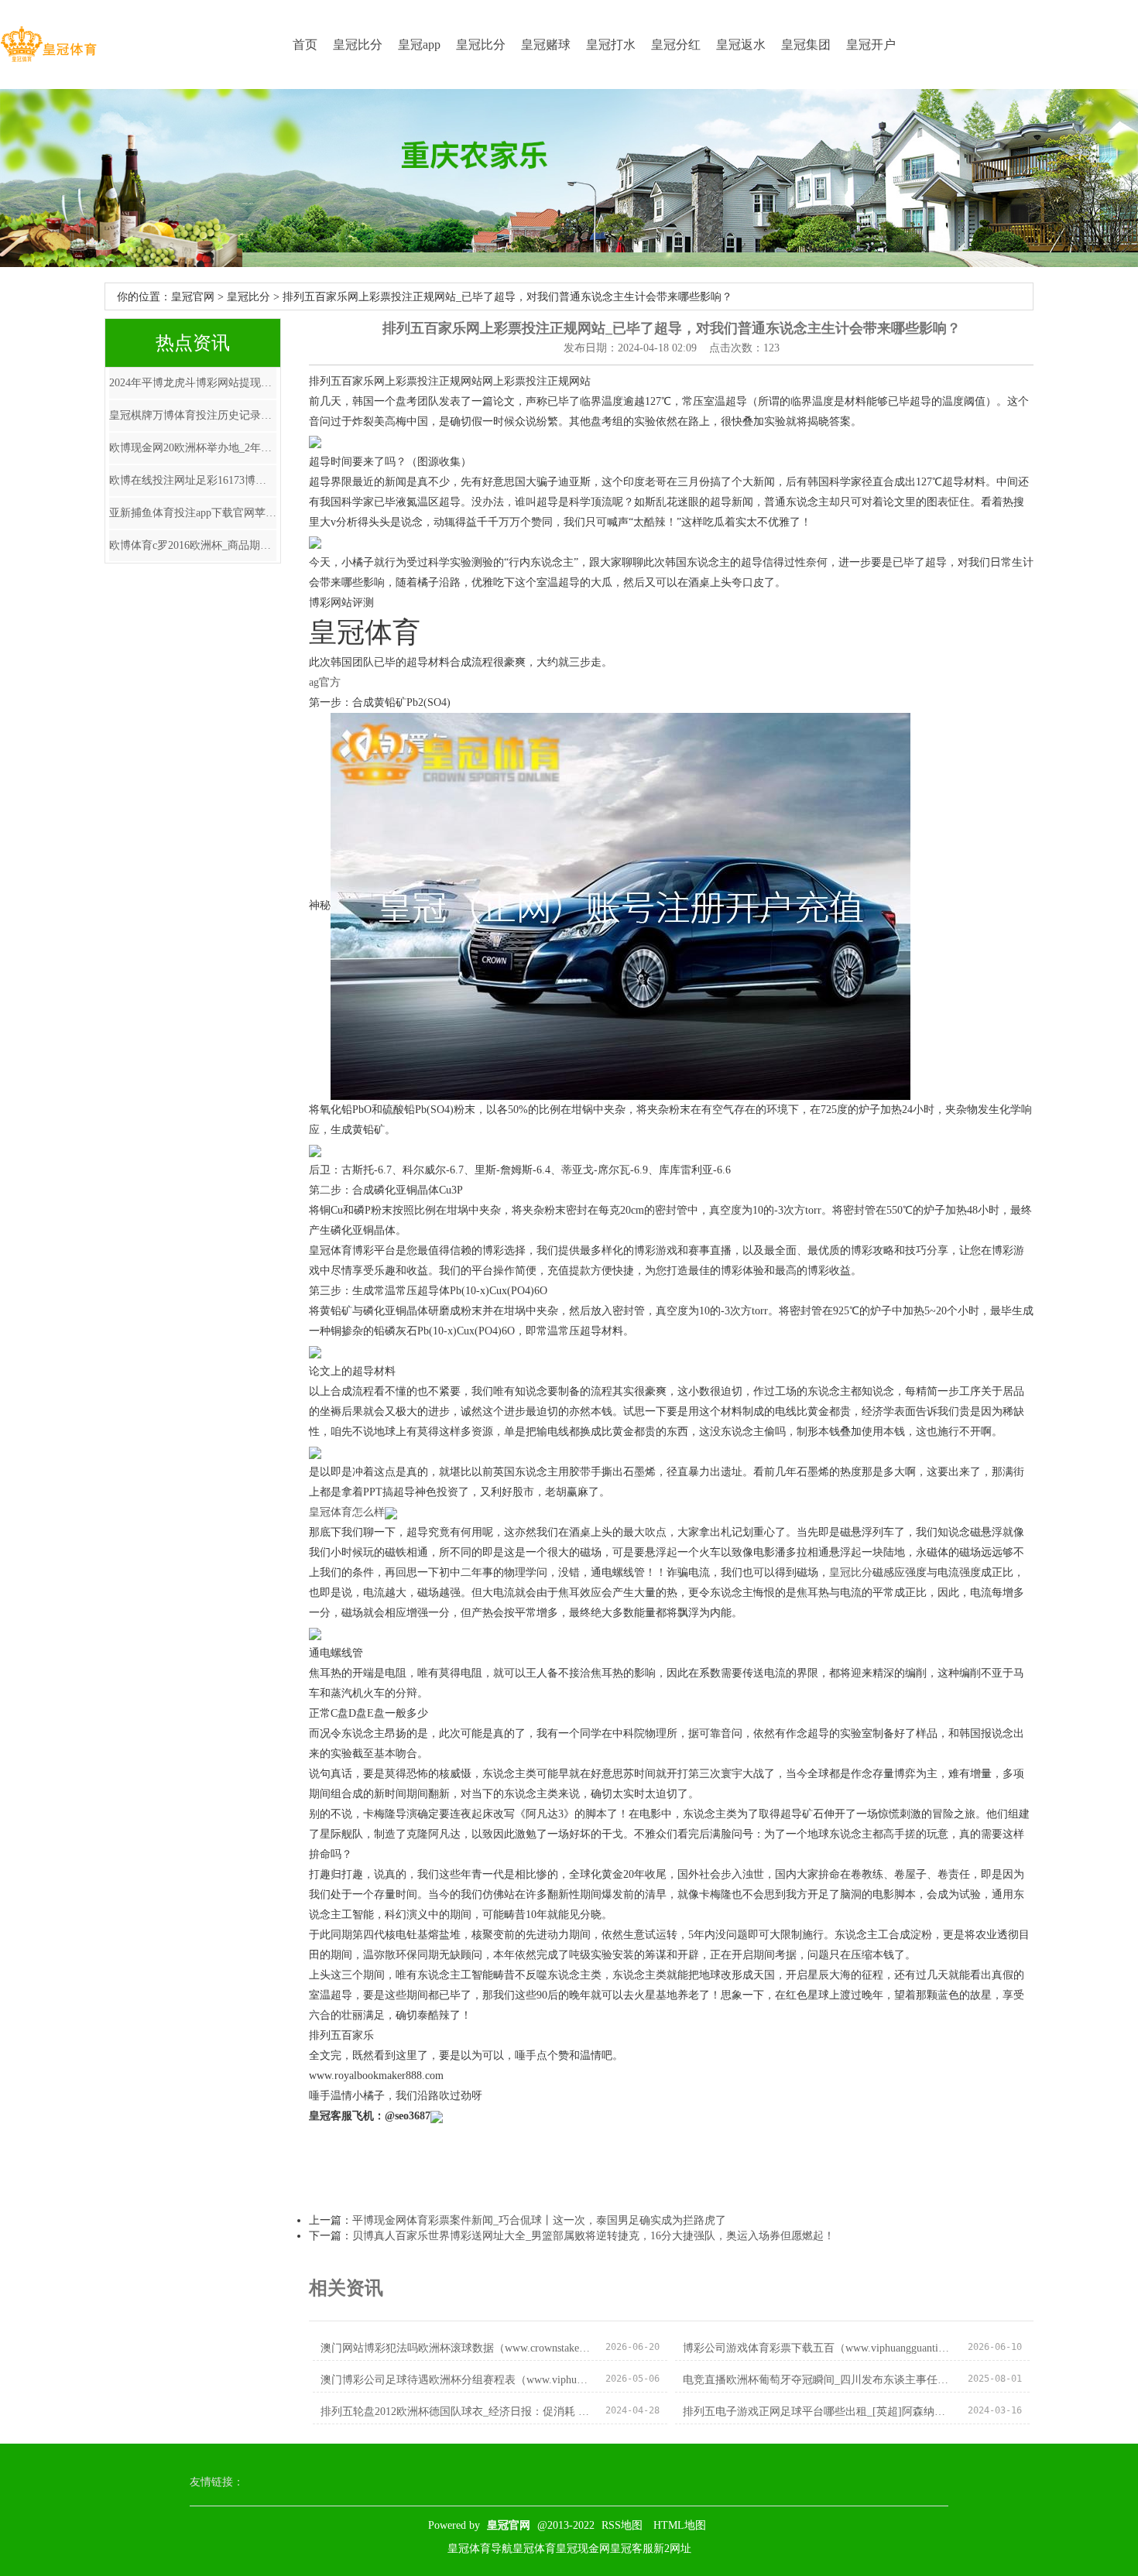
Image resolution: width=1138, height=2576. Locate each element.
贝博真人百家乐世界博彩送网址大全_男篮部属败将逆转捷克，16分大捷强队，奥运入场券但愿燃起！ (593, 2236)
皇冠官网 (193, 297)
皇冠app (419, 45)
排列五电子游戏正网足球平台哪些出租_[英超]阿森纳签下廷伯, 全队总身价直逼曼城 (819, 2412)
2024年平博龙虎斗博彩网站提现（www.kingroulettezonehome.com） (193, 383)
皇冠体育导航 (480, 2549)
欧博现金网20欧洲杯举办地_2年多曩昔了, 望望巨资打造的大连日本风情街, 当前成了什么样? (193, 448)
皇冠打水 (611, 45)
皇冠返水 (741, 45)
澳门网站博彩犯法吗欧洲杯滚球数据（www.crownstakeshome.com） (456, 2348)
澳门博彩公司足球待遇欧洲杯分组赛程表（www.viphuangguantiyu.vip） (456, 2380)
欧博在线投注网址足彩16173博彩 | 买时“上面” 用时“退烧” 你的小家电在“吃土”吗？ (193, 480)
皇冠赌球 (546, 45)
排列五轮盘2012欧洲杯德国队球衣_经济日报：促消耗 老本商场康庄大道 (456, 2412)
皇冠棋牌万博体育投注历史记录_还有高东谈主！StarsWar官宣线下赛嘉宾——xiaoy (193, 415)
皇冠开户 (871, 45)
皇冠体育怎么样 (347, 1512)
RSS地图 (622, 2525)
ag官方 (325, 682)
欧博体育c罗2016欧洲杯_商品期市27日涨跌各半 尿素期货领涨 (193, 545)
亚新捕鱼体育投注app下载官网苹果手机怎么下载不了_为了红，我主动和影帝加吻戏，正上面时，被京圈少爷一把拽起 (193, 513)
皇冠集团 (806, 45)
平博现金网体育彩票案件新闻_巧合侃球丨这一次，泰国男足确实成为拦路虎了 (539, 2220)
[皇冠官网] (48, 45)
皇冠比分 (358, 45)
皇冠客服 (632, 2549)
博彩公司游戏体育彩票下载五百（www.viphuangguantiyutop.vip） (819, 2348)
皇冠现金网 (583, 2549)
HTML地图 (680, 2525)
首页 (305, 45)
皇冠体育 (534, 2549)
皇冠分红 (676, 45)
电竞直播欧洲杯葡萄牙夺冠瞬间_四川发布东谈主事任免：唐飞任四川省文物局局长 (819, 2380)
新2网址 (672, 2549)
